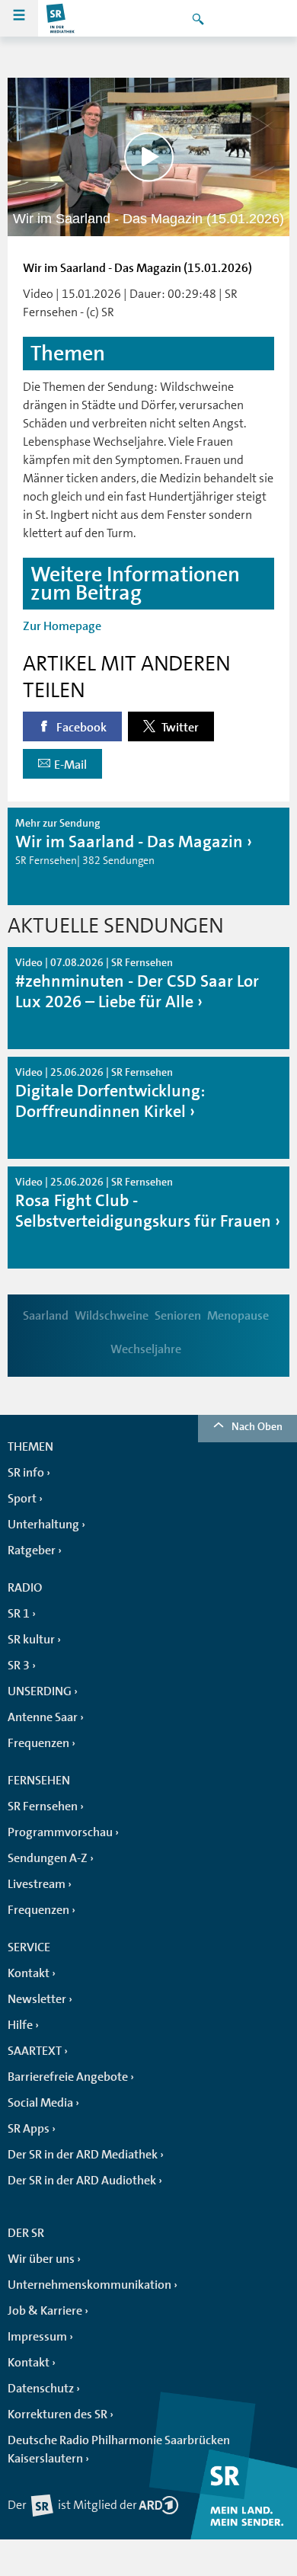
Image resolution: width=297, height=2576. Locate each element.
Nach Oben (257, 1426)
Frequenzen (38, 1743)
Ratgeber (32, 1550)
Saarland (46, 1316)
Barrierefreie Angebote (68, 2077)
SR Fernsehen (43, 1806)
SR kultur (31, 1640)
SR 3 (19, 1666)
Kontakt (29, 1973)
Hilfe (20, 2025)
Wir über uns (41, 2259)
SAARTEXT (35, 2051)
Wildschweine (112, 1316)
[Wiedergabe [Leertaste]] (149, 157)
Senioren (178, 1316)
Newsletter (37, 1999)
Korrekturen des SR (57, 2414)
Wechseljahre (146, 1349)
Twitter (179, 728)
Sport (22, 1499)
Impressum (37, 2337)
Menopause (238, 1316)
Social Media (40, 2103)
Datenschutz (41, 2389)
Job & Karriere (45, 2311)
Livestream (37, 1884)
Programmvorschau (60, 1832)
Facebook (80, 728)
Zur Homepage (62, 626)
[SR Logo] (61, 18)
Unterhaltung (43, 1525)
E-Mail (70, 765)
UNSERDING (40, 1691)
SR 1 (19, 1614)
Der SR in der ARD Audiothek (82, 2181)
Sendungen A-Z (48, 1858)
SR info (26, 1473)
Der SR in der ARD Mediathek (83, 2155)
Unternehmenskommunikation (89, 2285)
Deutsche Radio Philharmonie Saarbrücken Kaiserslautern (119, 2450)
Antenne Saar (43, 1717)
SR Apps (29, 2129)
